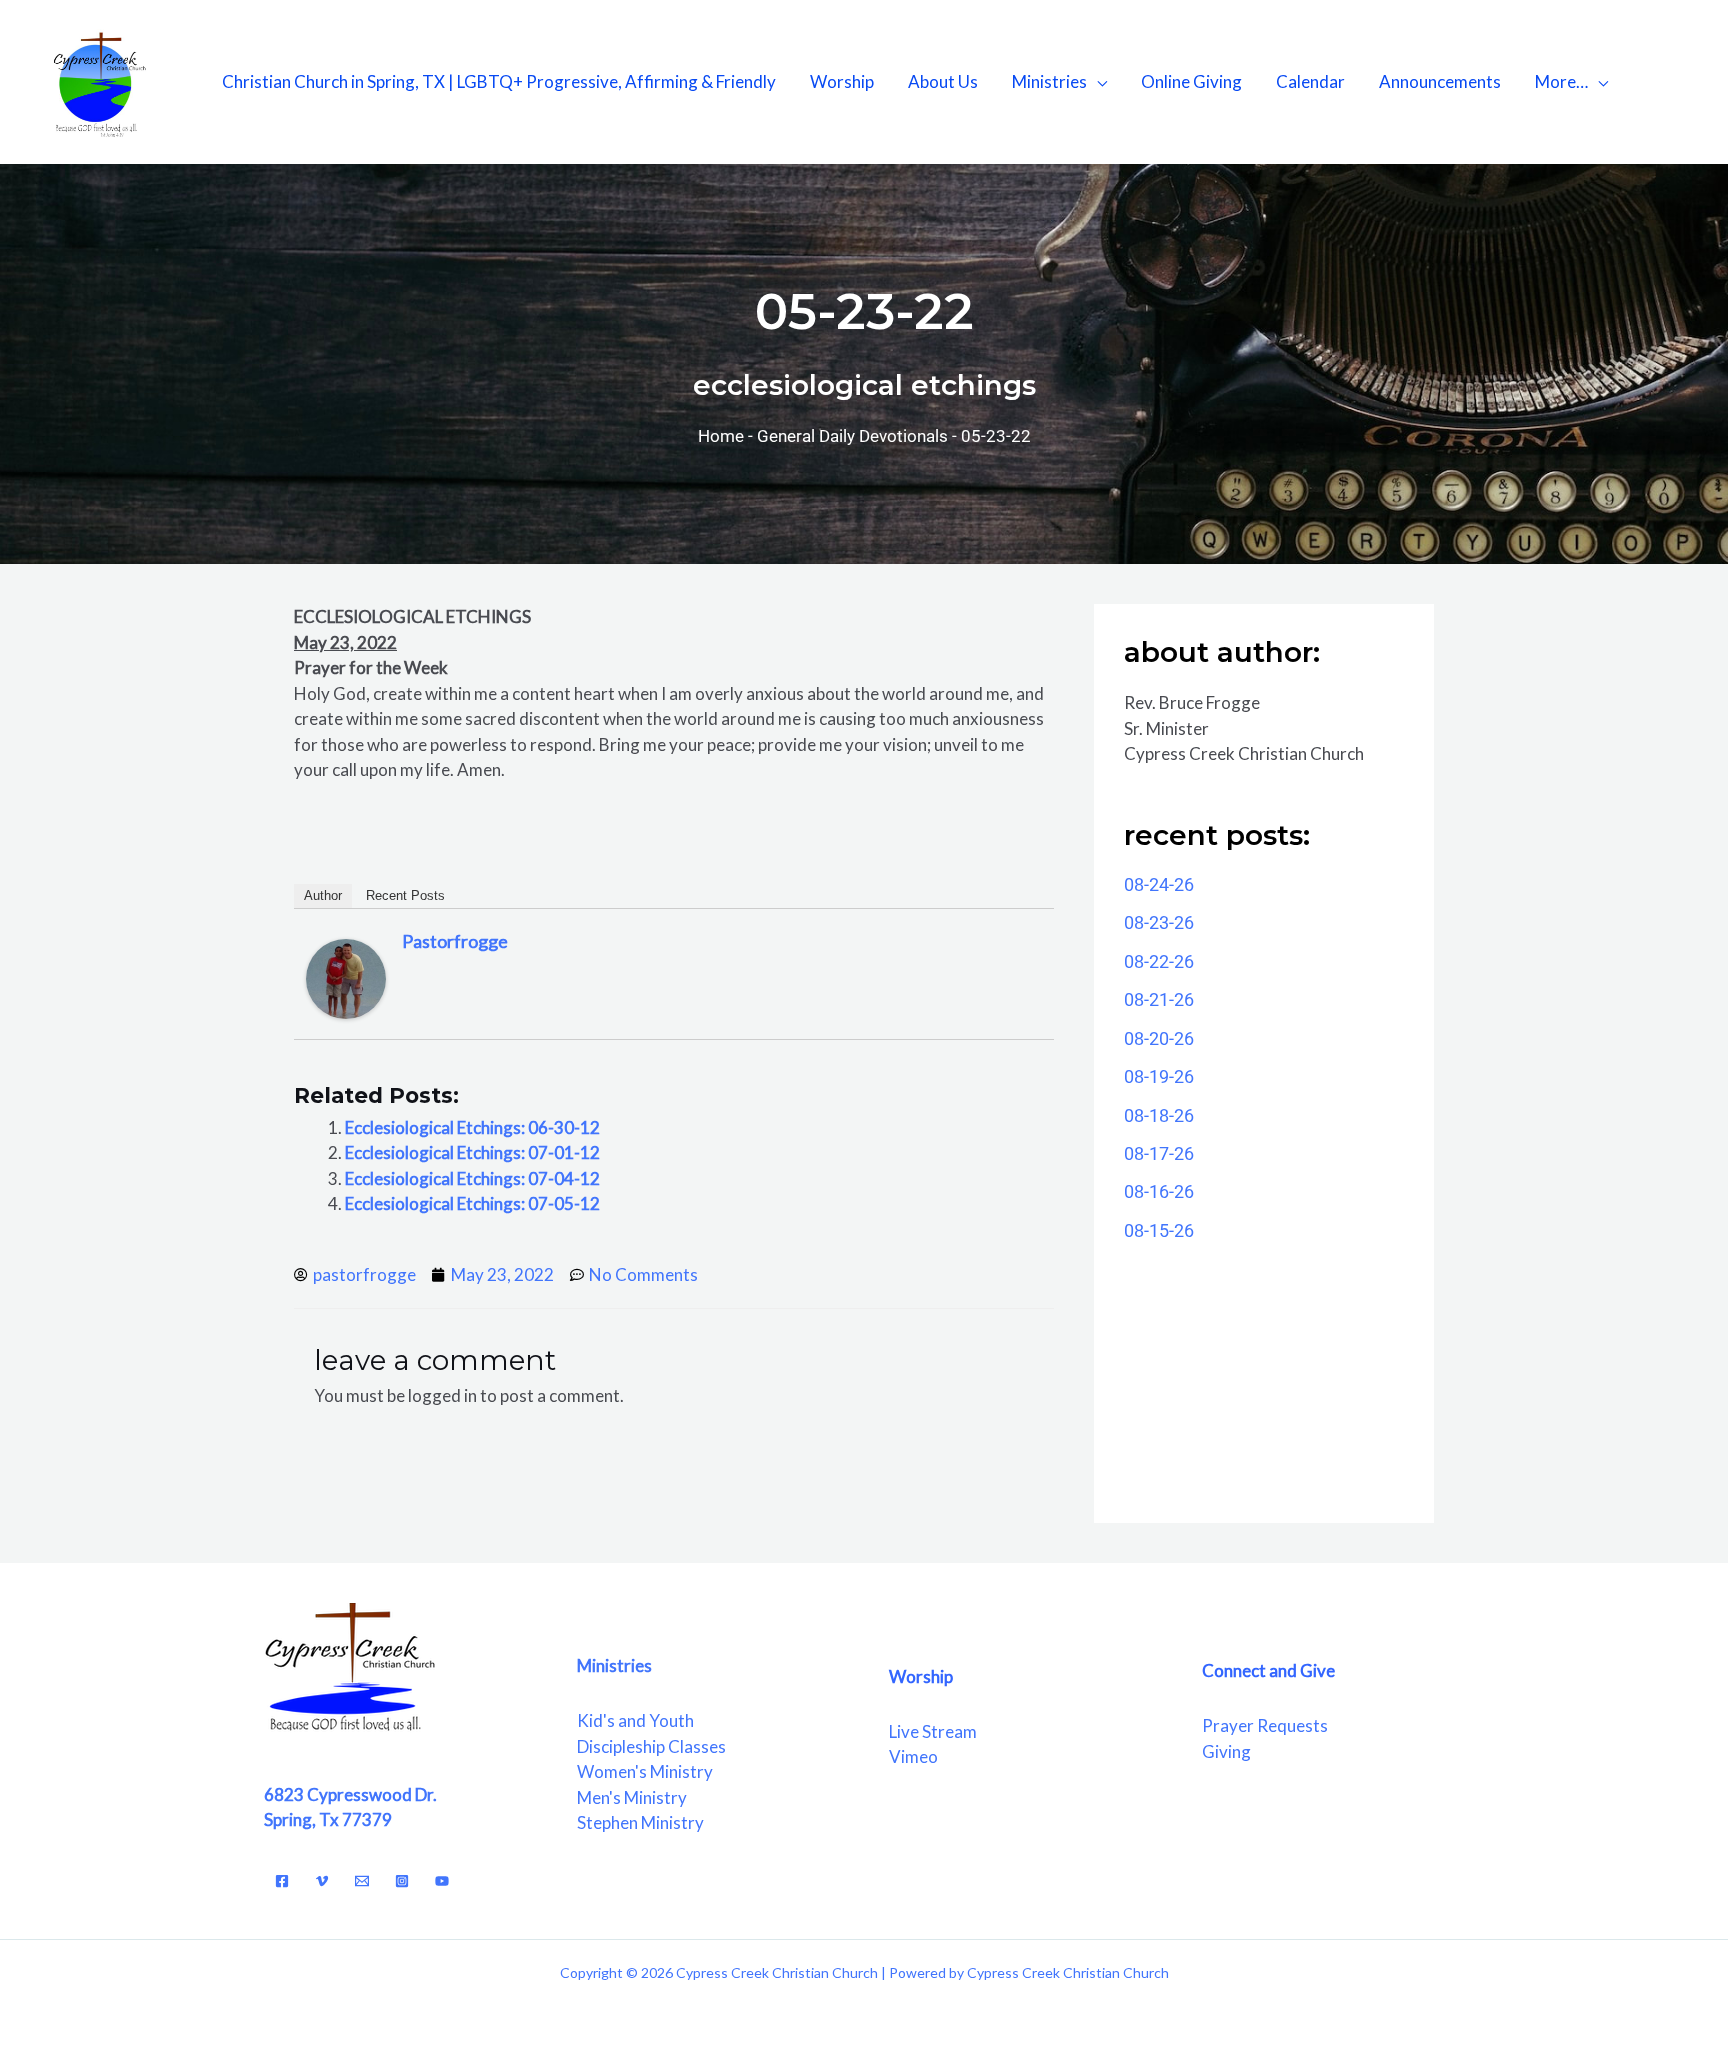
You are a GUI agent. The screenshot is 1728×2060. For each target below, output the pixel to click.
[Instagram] (402, 1881)
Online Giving (1191, 81)
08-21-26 (1159, 999)
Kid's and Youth (635, 1720)
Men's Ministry (632, 1797)
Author (323, 895)
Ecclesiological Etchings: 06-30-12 (472, 1127)
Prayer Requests (1265, 1725)
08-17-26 (1159, 1153)
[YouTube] (442, 1881)
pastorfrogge (455, 941)
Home (721, 436)
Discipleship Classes (651, 1746)
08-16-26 (1159, 1191)
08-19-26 (1159, 1076)
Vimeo (913, 1756)
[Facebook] (282, 1881)
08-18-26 (1159, 1115)
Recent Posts (405, 895)
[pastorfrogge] (346, 977)
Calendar (1310, 81)
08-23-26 (1159, 922)
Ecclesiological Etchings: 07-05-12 (472, 1203)
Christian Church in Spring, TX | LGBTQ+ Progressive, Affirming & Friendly (499, 81)
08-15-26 (1159, 1230)
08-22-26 (1159, 961)
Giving (1226, 1751)
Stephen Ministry (640, 1822)
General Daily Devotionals (852, 436)
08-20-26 (1159, 1038)
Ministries (1049, 81)
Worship (842, 81)
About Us (943, 81)
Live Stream (933, 1731)
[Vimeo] (322, 1881)
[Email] (362, 1881)
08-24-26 (1159, 884)
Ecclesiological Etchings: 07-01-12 (472, 1152)
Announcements (1440, 81)
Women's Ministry (645, 1771)
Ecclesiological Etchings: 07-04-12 (472, 1178)
